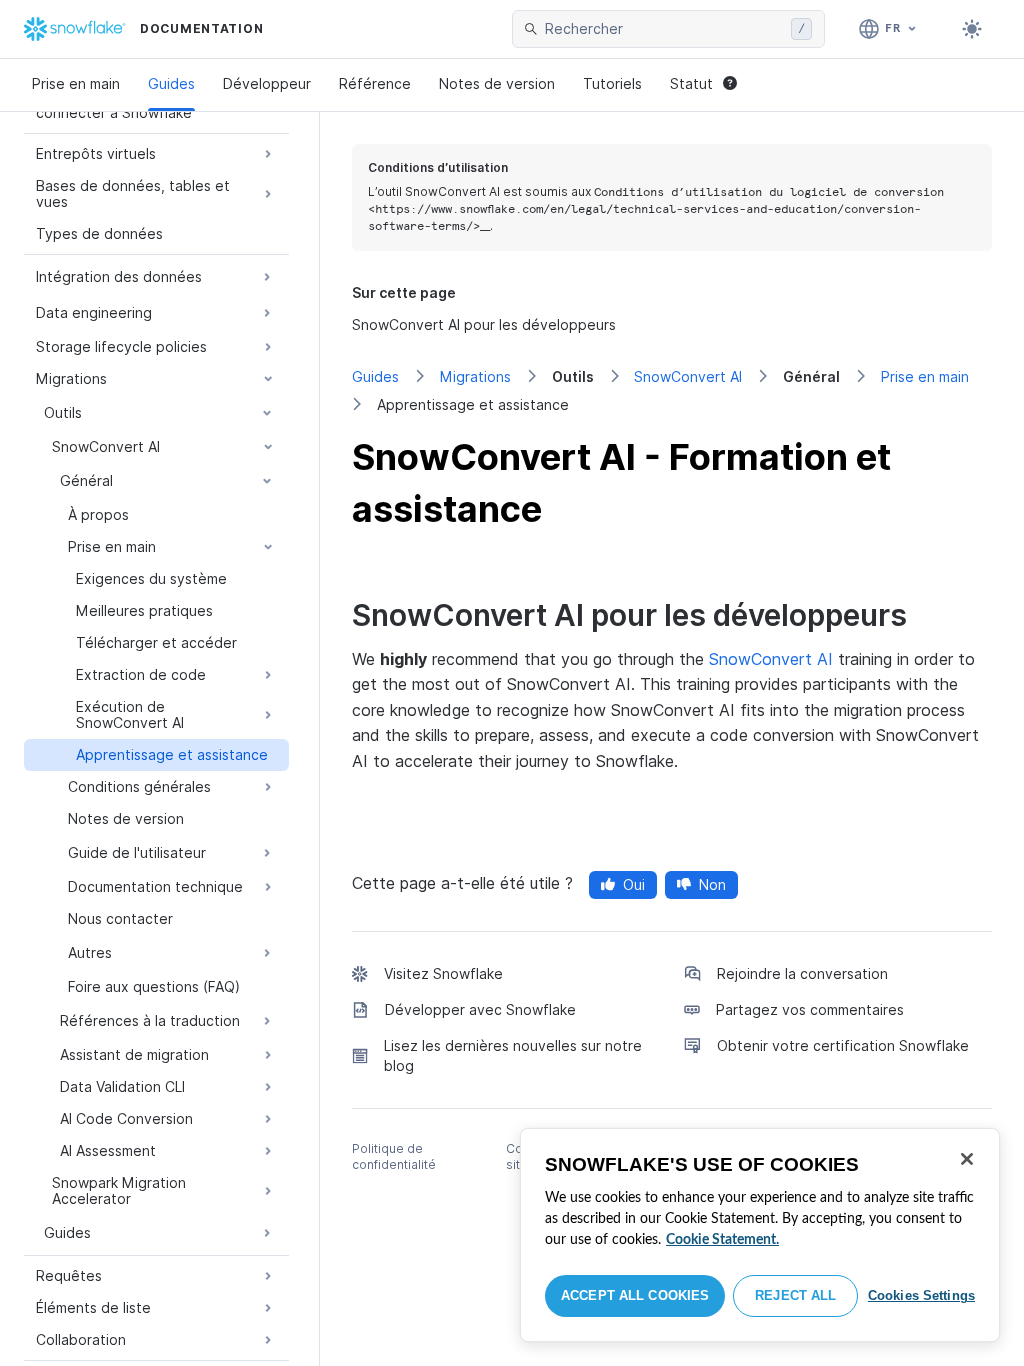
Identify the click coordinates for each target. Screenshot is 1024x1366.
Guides (171, 83)
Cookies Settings (921, 1295)
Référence (375, 83)
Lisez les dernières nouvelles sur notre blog (513, 1055)
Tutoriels (612, 83)
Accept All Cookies (635, 1295)
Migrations (475, 376)
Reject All (795, 1295)
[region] (760, 1235)
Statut (691, 83)
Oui (634, 884)
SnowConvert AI (688, 376)
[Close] (967, 1159)
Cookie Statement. (722, 1240)
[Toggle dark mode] (972, 29)
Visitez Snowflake (443, 973)
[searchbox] (664, 29)
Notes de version (497, 83)
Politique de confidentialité (394, 1156)
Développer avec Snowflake (480, 1009)
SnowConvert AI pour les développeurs (484, 324)
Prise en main (76, 83)
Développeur (267, 83)
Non (712, 884)
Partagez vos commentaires (810, 1009)
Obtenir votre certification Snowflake (843, 1045)
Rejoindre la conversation (802, 973)
